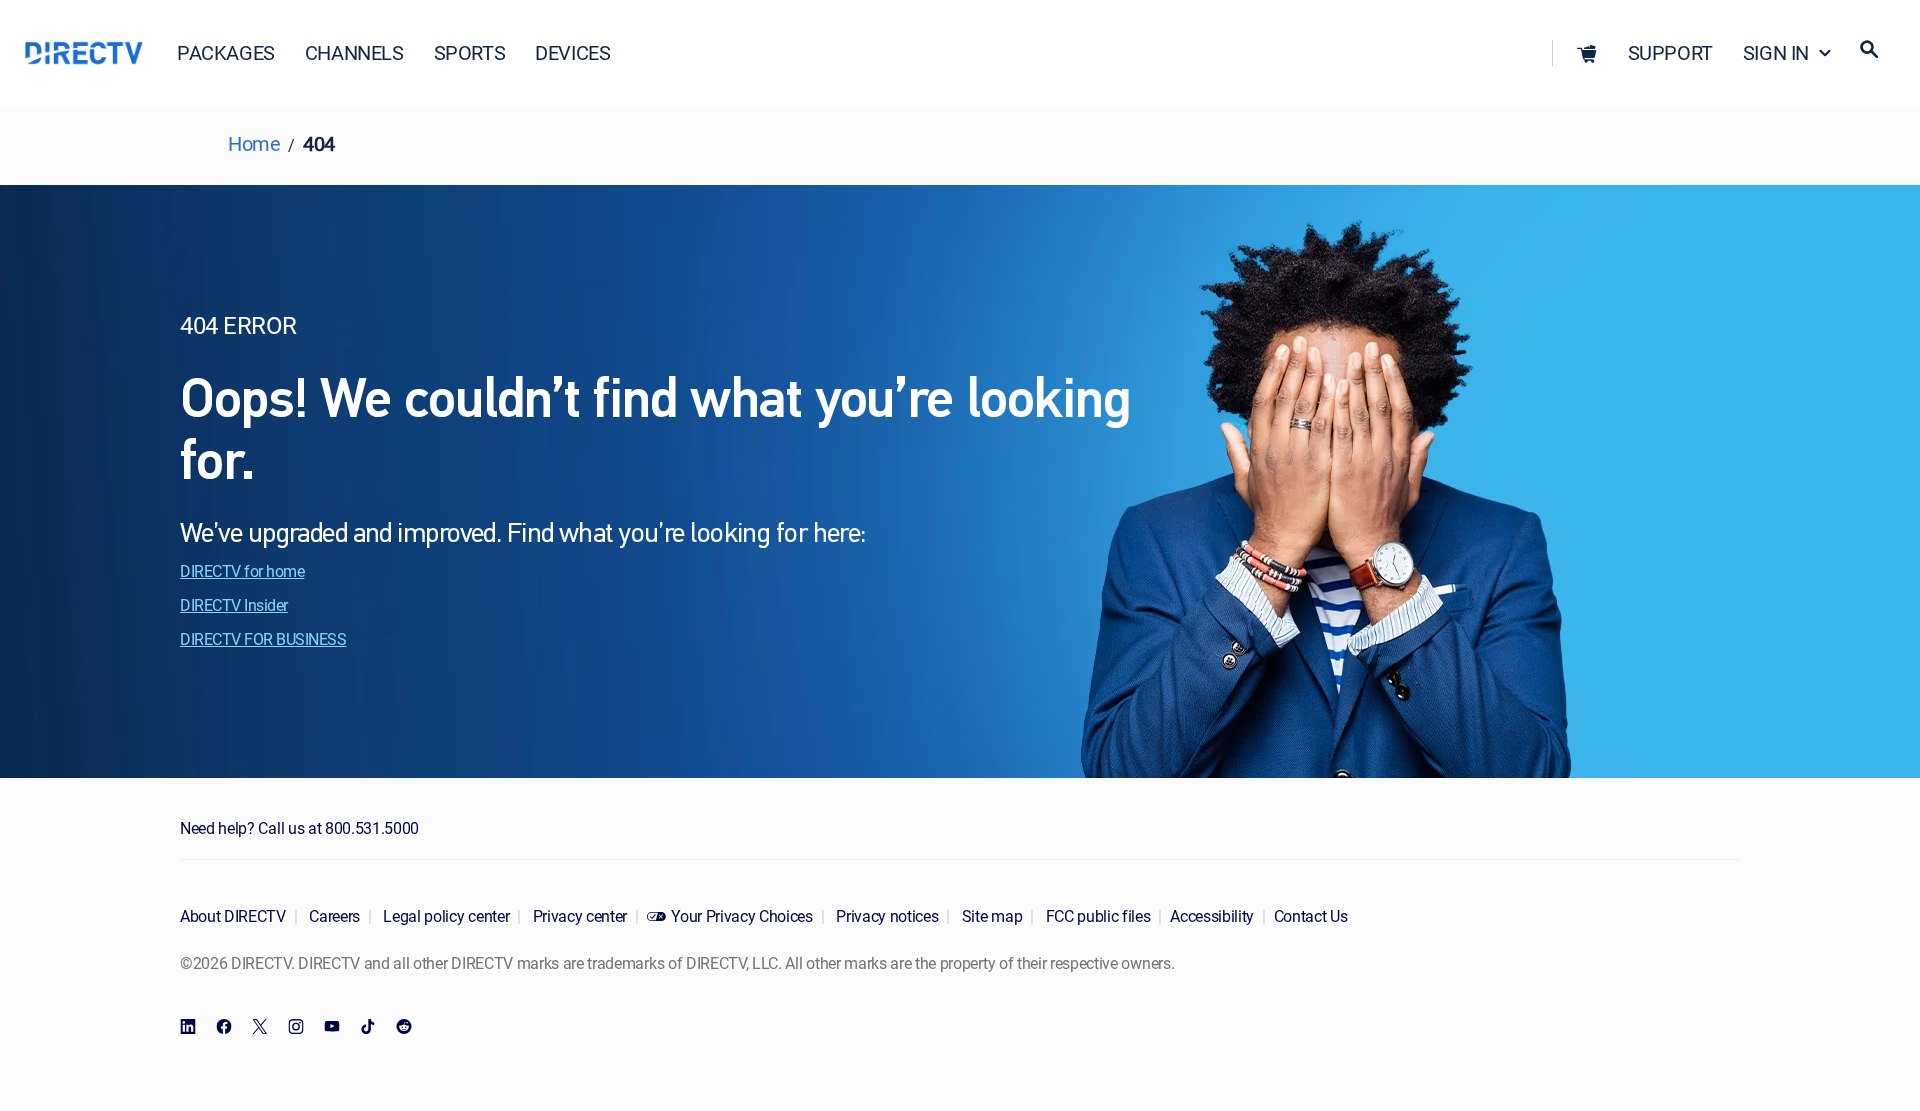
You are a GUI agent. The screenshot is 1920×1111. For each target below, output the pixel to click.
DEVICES (572, 52)
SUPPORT (1670, 52)
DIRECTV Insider (234, 605)
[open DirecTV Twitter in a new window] (260, 1027)
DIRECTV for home (242, 571)
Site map (990, 916)
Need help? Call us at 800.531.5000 (299, 828)
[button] (1587, 53)
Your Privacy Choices (742, 916)
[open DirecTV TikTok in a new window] (368, 1027)
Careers (333, 916)
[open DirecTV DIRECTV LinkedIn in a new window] (188, 1027)
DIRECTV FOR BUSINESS (263, 639)
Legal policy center (445, 916)
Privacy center (578, 916)
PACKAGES (226, 52)
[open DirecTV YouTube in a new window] (332, 1027)
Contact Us (1311, 916)
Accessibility (1212, 916)
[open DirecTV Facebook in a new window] (224, 1027)
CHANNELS (354, 52)
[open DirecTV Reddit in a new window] (404, 1027)
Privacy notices (886, 916)
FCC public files (1096, 916)
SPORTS (470, 52)
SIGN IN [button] (1776, 52)
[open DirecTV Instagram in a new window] (296, 1027)
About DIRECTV (233, 916)
